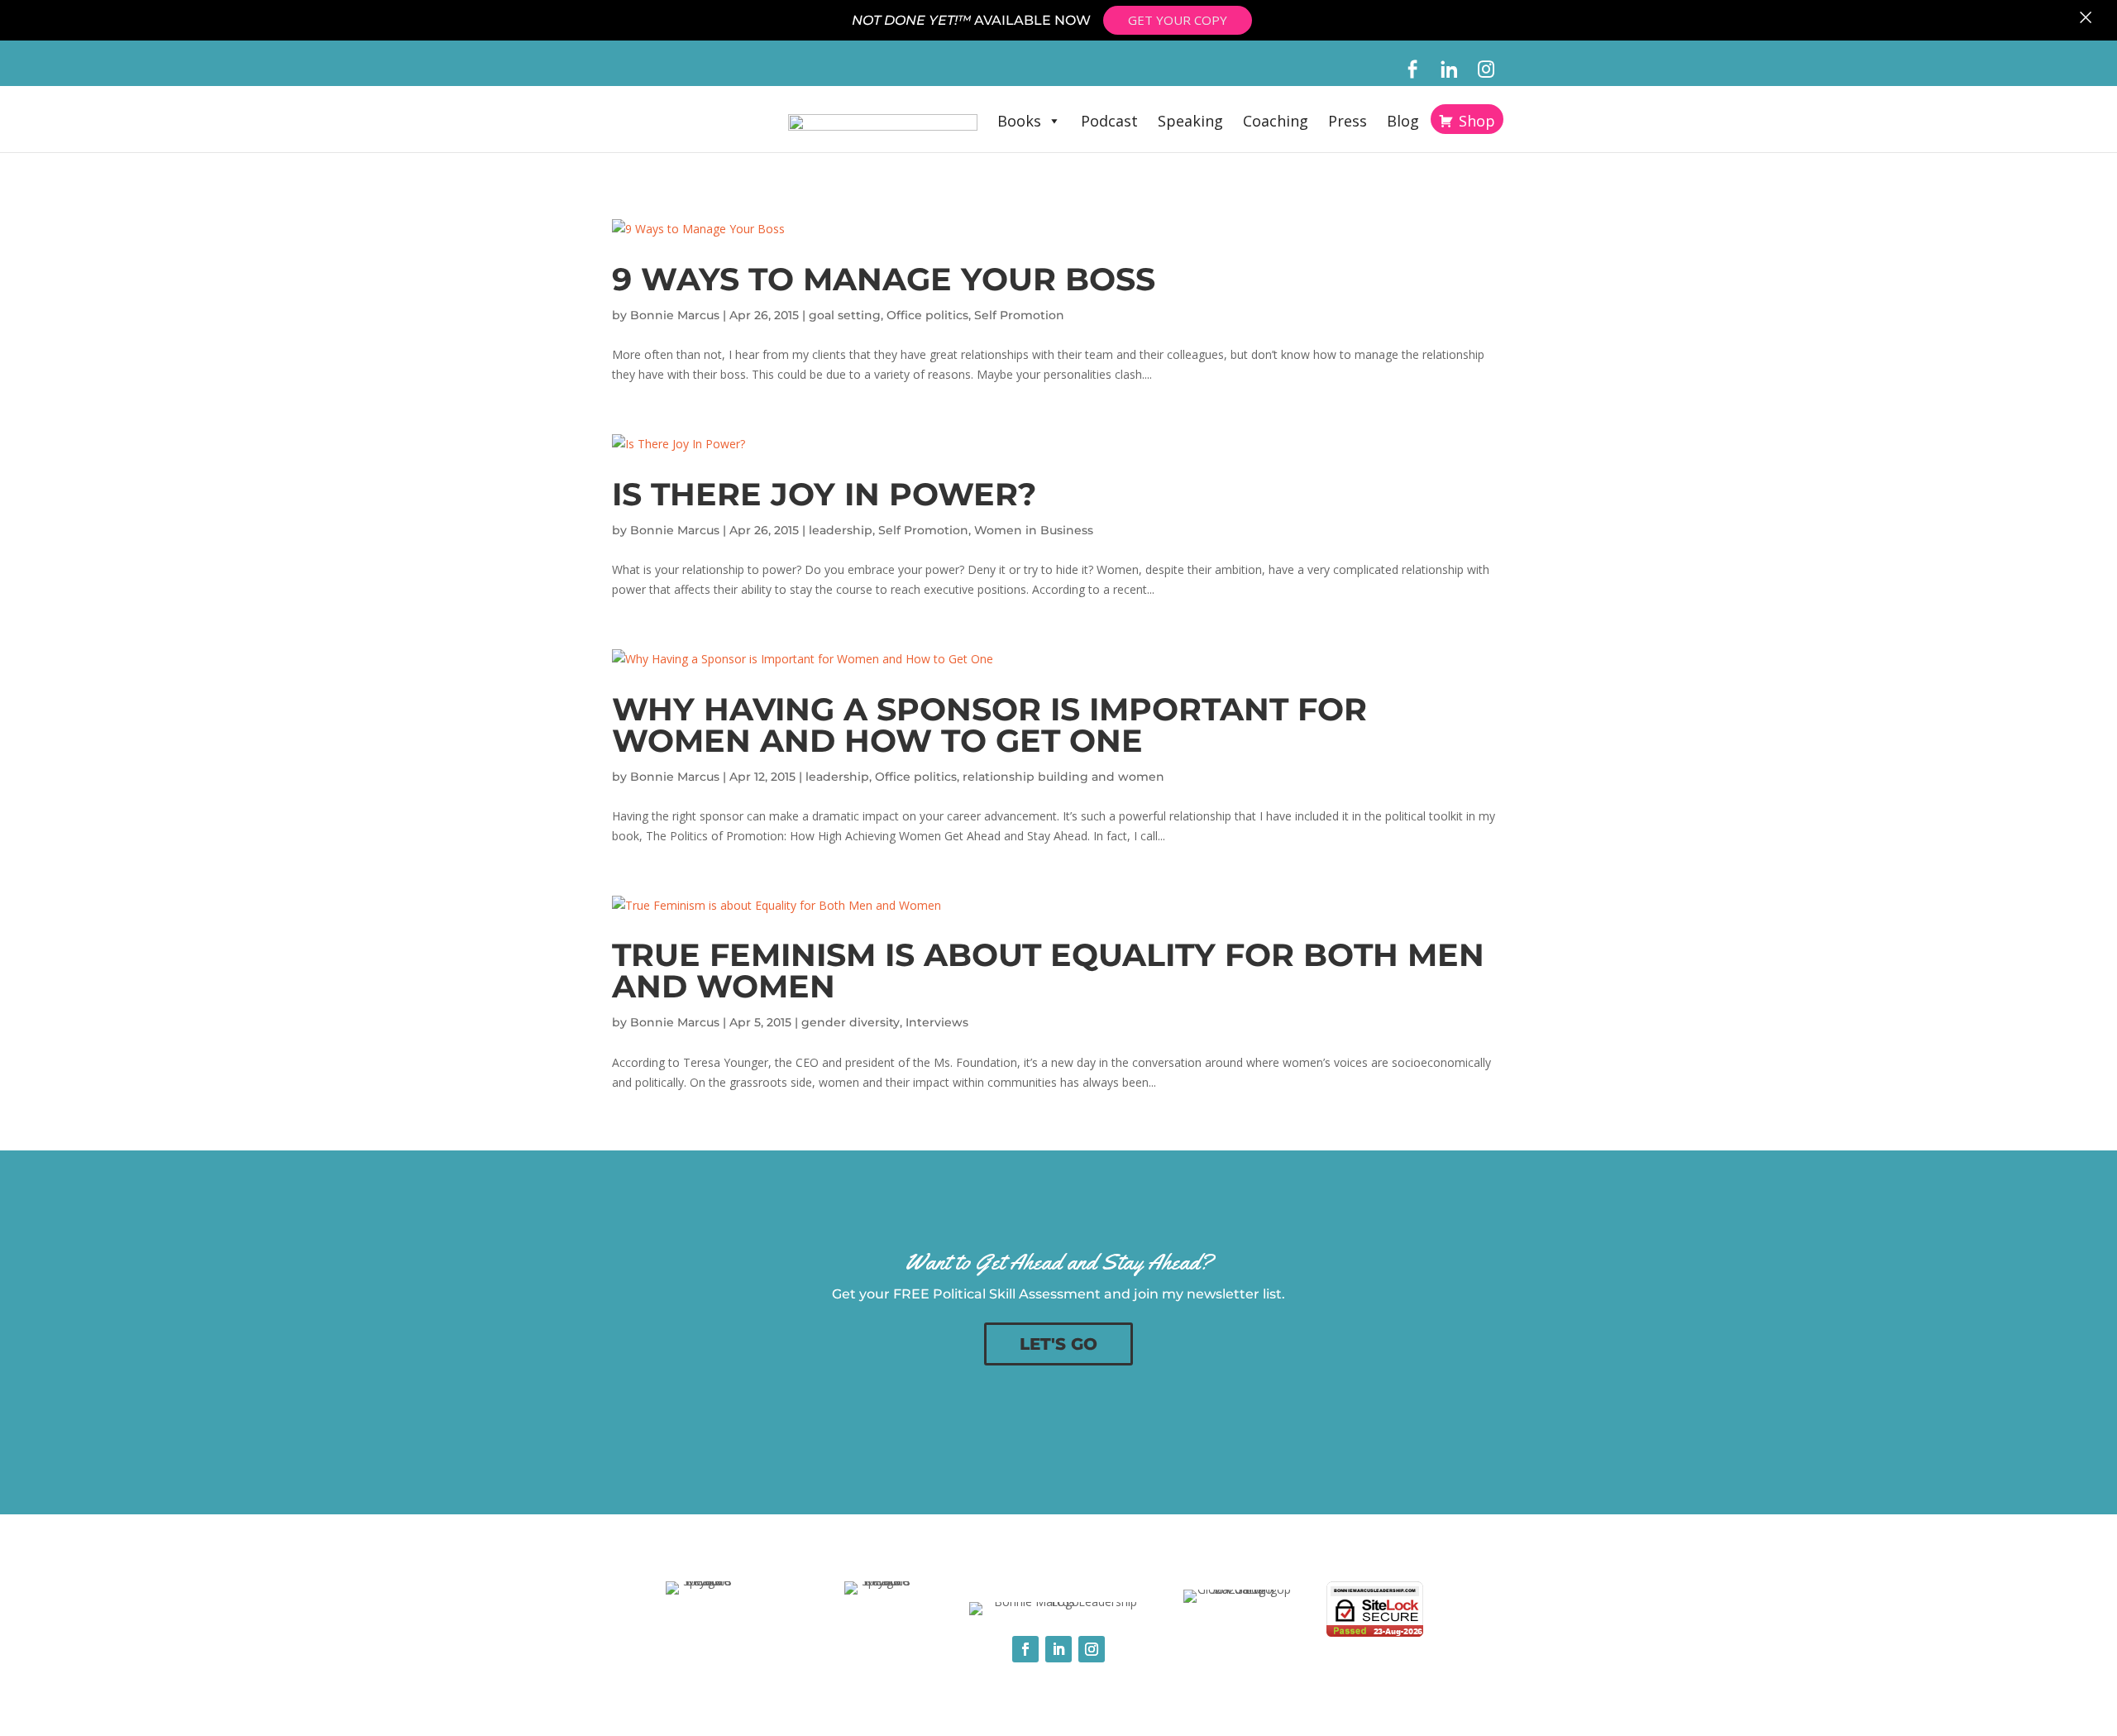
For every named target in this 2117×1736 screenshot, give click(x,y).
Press (1348, 121)
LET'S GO (1058, 1344)
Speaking (1190, 121)
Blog (1403, 121)
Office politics (927, 315)
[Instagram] (1486, 69)
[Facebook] (1412, 69)
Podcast (1109, 121)
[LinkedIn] (1449, 69)
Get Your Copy (1178, 20)
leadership (841, 530)
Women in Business (1034, 530)
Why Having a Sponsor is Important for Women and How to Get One (989, 725)
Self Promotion (1019, 315)
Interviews (937, 1022)
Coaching (1276, 121)
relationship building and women (1063, 777)
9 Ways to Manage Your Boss (884, 279)
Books (1019, 121)
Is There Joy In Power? (824, 494)
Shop (1477, 121)
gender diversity (851, 1022)
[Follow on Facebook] (1025, 1649)
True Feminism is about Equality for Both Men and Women (1048, 971)
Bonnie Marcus (675, 315)
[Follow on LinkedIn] (1058, 1649)
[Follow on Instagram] (1092, 1649)
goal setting (845, 315)
